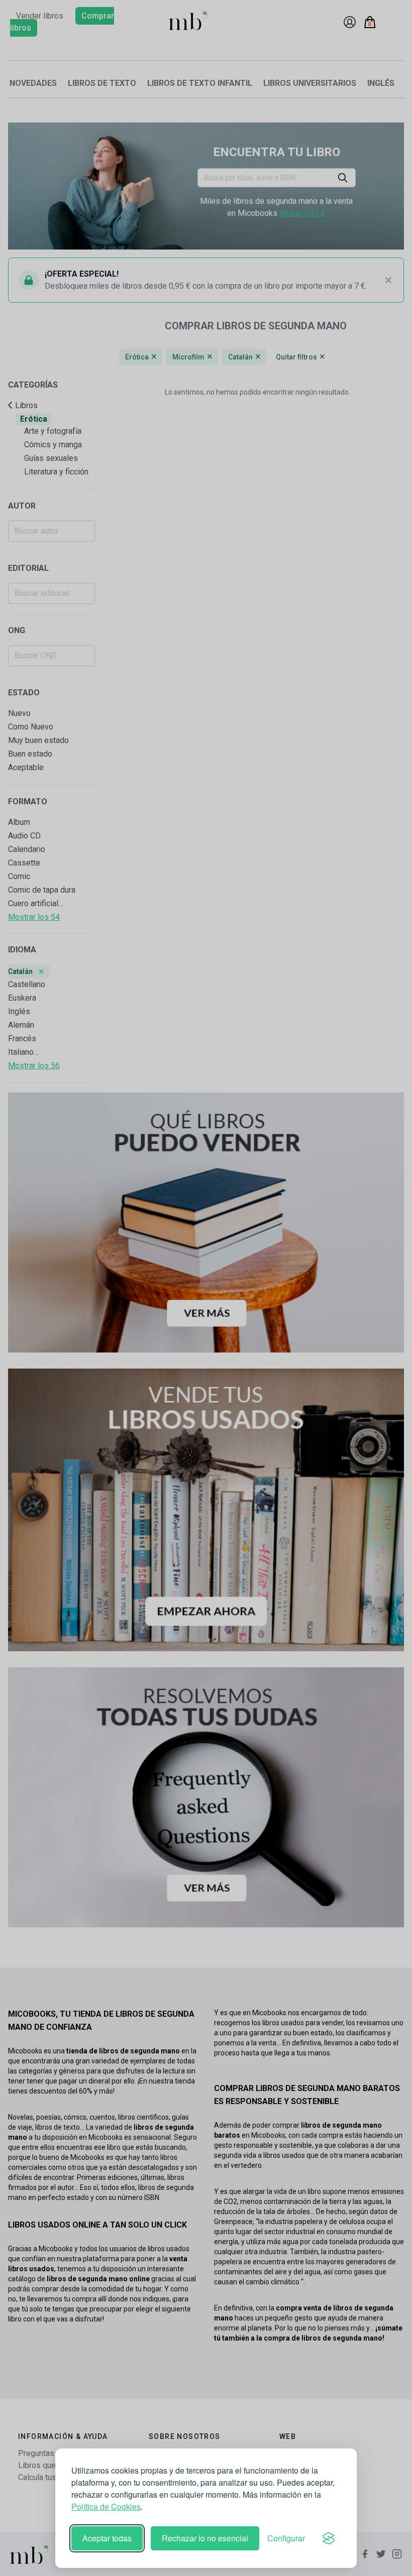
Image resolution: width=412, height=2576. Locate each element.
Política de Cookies (106, 2506)
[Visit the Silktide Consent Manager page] (329, 2538)
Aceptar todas (107, 2538)
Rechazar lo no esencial (205, 2538)
